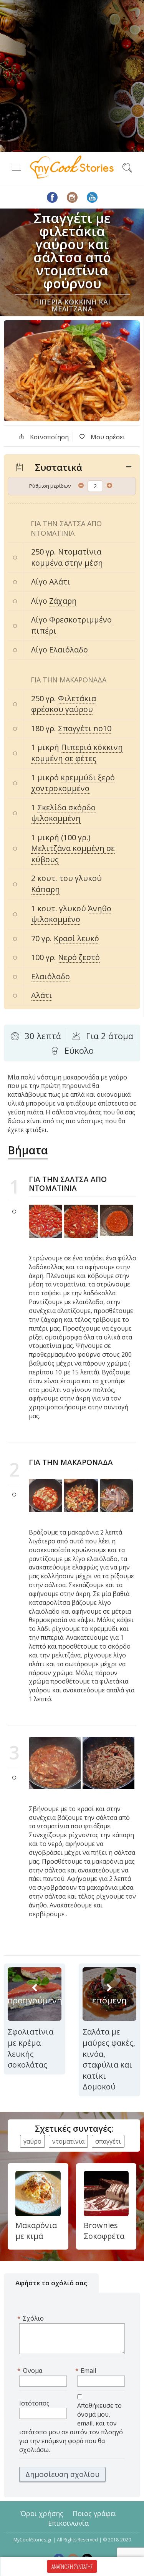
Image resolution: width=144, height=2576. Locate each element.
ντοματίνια (68, 2141)
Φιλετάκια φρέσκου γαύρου (64, 704)
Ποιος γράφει (94, 2513)
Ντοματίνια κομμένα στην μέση (67, 557)
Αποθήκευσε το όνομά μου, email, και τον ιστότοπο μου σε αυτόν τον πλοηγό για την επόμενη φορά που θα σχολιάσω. (71, 2427)
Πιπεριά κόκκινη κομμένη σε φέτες (77, 753)
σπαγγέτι (108, 2141)
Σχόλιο (31, 2318)
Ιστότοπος (34, 2403)
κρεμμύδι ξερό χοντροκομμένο (73, 783)
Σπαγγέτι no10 (85, 728)
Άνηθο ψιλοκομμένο (71, 914)
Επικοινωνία (68, 2523)
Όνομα (31, 2371)
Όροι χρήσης (42, 2513)
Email (87, 2371)
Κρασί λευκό (76, 938)
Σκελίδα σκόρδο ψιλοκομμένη (63, 813)
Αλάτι (60, 582)
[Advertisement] (72, 76)
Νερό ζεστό (79, 957)
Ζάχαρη (63, 601)
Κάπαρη (46, 889)
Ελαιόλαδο (69, 650)
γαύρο (32, 2141)
